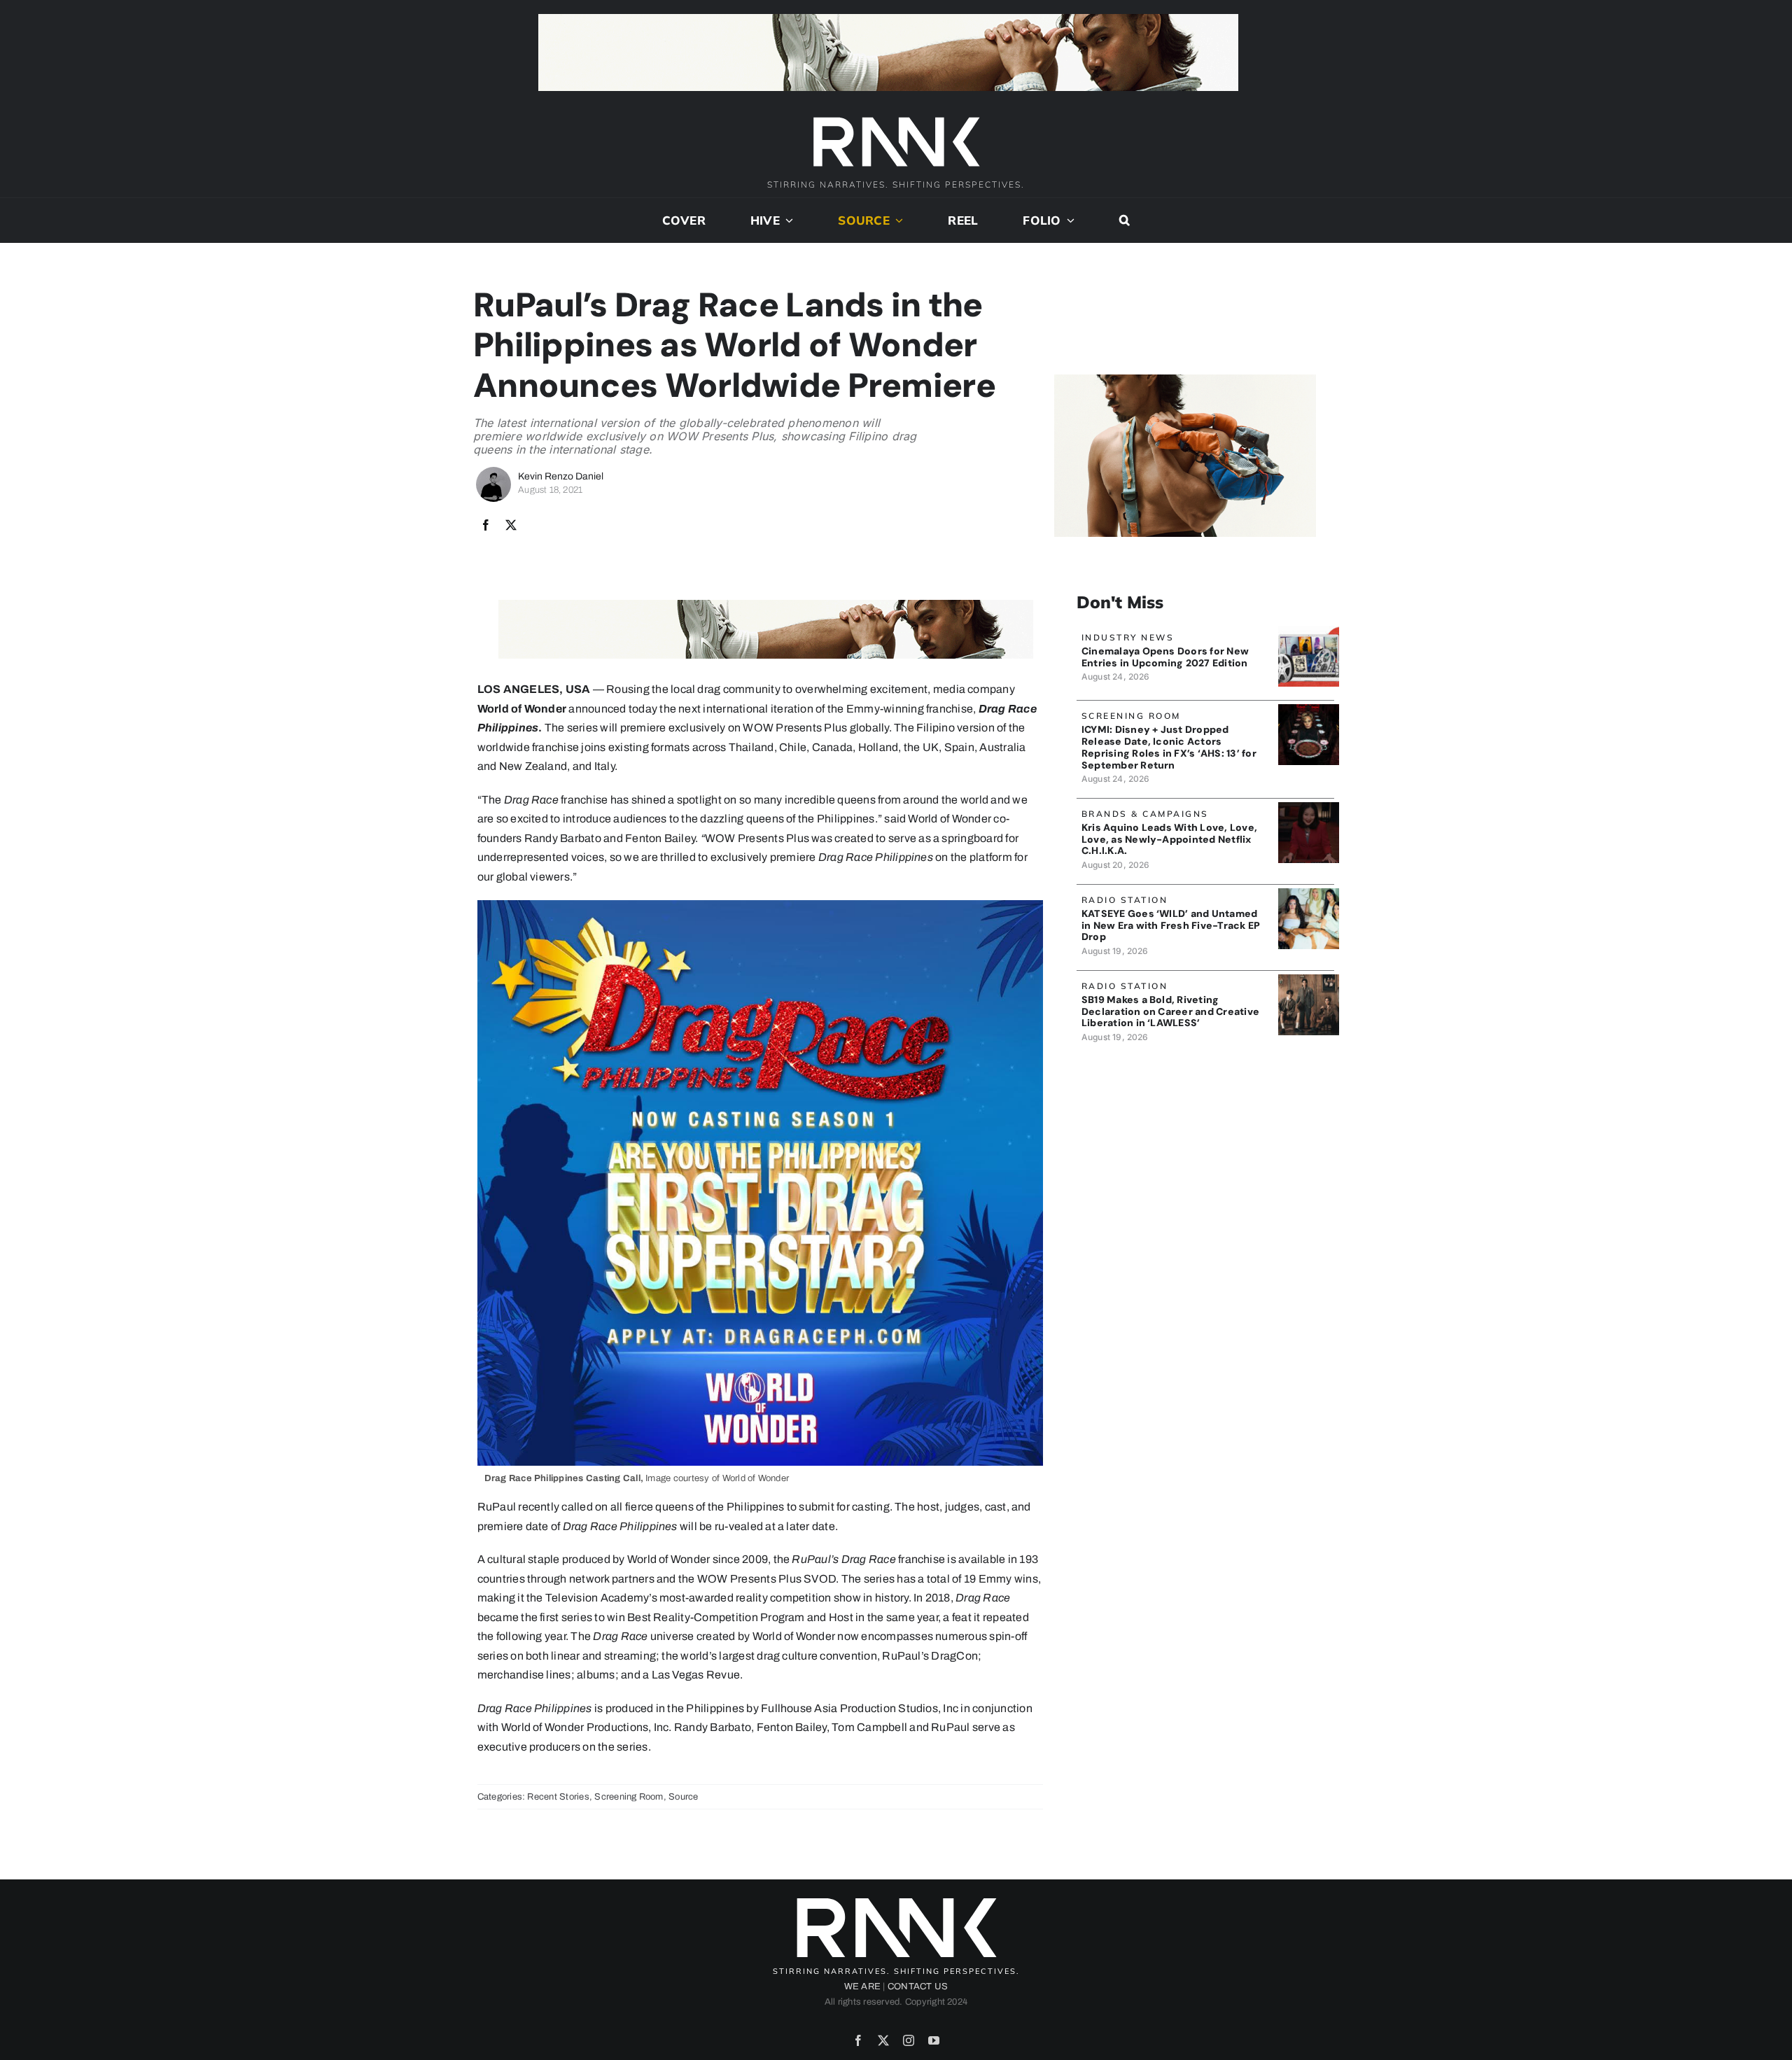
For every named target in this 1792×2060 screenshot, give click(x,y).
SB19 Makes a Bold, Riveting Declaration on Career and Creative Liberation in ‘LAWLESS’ (1170, 1011)
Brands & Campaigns (1145, 814)
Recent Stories (558, 1797)
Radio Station (1125, 900)
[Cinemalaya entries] (1309, 631)
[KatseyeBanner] (1309, 894)
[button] (1125, 220)
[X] (511, 526)
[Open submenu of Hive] (787, 220)
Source (683, 1797)
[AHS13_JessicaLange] (1309, 709)
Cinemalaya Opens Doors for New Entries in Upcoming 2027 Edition (1165, 657)
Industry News (1128, 637)
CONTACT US (918, 1987)
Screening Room (629, 1797)
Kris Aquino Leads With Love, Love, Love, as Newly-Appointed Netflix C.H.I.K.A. (1169, 839)
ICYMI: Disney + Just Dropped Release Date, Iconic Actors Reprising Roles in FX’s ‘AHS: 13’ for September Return (1169, 747)
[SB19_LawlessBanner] (1309, 980)
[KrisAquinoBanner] (1309, 807)
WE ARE (862, 1987)
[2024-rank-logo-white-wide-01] (896, 119)
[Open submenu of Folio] (1068, 220)
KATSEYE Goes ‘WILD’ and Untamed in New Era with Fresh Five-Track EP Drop (1171, 925)
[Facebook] (486, 526)
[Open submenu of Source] (897, 220)
